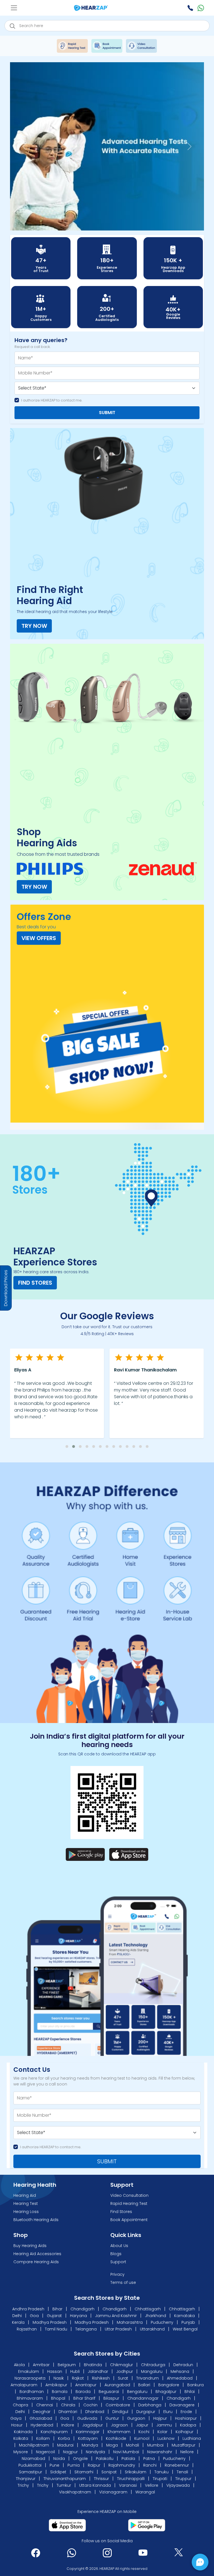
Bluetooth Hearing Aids (36, 2220)
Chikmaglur (122, 2365)
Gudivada (87, 2419)
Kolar (162, 2432)
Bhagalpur (166, 2392)
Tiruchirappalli (131, 2479)
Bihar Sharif (84, 2399)
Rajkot (78, 2378)
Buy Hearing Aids (30, 2246)
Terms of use (123, 2283)
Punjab (188, 2323)
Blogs (116, 2254)
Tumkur (64, 2486)
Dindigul (120, 2412)
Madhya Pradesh (50, 2323)
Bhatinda (93, 2365)
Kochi (144, 2432)
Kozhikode (116, 2439)
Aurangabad (117, 2385)
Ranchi (150, 2466)
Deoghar (42, 2412)
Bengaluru (137, 2392)
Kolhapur (184, 2432)
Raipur (94, 2466)
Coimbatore (118, 2405)
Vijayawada (178, 2486)
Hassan (55, 2372)
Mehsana (180, 2372)
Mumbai (155, 2445)
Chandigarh (82, 2309)
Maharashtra (130, 2323)
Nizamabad (33, 2459)
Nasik (59, 2378)
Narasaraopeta (31, 2378)
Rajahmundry (122, 2466)
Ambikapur (56, 2385)
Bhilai (190, 2392)
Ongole (80, 2459)
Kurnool (142, 2439)
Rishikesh (101, 2378)
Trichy (23, 2486)
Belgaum (67, 2365)
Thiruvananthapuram (65, 2479)
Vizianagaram (113, 2492)
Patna (149, 2459)
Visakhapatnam (75, 2492)
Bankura (195, 2385)
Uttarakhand (152, 2329)
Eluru (168, 2412)
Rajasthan (27, 2329)
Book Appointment (129, 2220)
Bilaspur (111, 2399)
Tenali (182, 2472)
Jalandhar (99, 2372)
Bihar (57, 2309)
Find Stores (35, 1283)
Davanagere (182, 2405)
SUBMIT (107, 2162)
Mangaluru (152, 2372)
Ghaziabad (41, 2419)
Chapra (20, 2405)
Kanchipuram (54, 2432)
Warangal (145, 2492)
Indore (68, 2425)
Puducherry (162, 2323)
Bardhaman (32, 2392)
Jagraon (119, 2425)
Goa (34, 2316)
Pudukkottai (30, 2466)
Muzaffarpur (183, 2445)
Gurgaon (136, 2419)
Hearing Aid (25, 2196)
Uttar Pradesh (118, 2329)
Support (118, 2262)
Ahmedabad (180, 2378)
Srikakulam (136, 2472)
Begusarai (109, 2392)
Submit (107, 413)
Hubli (76, 2372)
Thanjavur (26, 2479)
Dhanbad (95, 2412)
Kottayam (88, 2439)
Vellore (152, 2486)
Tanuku (161, 2472)
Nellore (187, 2452)
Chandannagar (143, 2399)
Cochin (90, 2405)
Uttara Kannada (95, 2486)
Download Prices (6, 1288)
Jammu (164, 2425)
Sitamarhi (84, 2472)
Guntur (112, 2419)
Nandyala (95, 2452)
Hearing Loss (26, 2212)
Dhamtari (68, 2412)
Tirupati (160, 2479)
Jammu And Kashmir (116, 2316)
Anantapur (86, 2385)
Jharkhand (155, 2316)
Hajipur (160, 2419)
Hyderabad (42, 2425)
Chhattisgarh (148, 2309)
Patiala (128, 2459)
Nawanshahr (160, 2452)
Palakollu (105, 2459)
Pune (54, 2466)
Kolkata (21, 2439)
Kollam (43, 2439)
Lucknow (166, 2439)
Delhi (17, 2316)
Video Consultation (129, 2196)
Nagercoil (45, 2452)
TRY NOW (34, 626)
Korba (64, 2439)
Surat (124, 2378)
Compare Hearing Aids (36, 2262)
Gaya (16, 2419)
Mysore (21, 2452)
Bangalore (169, 2385)
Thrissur (101, 2479)
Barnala (60, 2392)
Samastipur (31, 2472)
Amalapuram (24, 2385)
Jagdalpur (93, 2425)
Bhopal (58, 2399)
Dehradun (184, 2365)
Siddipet (58, 2472)
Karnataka (184, 2316)
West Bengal (185, 2329)
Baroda (83, 2392)
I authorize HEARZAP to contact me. (52, 401)
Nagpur (70, 2452)
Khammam (119, 2432)
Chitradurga (154, 2365)
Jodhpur (125, 2372)
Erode (186, 2412)
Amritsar (42, 2365)
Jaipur (142, 2425)
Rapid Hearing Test (129, 2204)
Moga (112, 2445)
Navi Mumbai (126, 2452)
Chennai (45, 2405)
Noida (59, 2459)
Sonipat (109, 2472)
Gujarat (54, 2316)
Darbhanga (150, 2405)
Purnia (74, 2466)
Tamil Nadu (56, 2329)
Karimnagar (88, 2432)
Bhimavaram (30, 2399)
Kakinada (23, 2432)
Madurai (65, 2445)
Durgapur (146, 2412)
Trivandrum (148, 2378)
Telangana (86, 2329)
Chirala (68, 2405)
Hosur (17, 2425)
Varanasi (128, 2486)
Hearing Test (26, 2204)
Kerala (18, 2323)
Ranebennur (177, 2466)
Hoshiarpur (186, 2419)
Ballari (144, 2385)
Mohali (132, 2445)
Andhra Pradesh (28, 2309)
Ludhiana (192, 2439)
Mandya (90, 2445)
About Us (119, 2246)
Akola (20, 2365)
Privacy (117, 2275)
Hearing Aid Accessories (37, 2254)
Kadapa (188, 2425)
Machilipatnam (34, 2445)
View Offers (39, 938)
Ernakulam (29, 2372)
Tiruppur (183, 2479)
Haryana (78, 2316)
